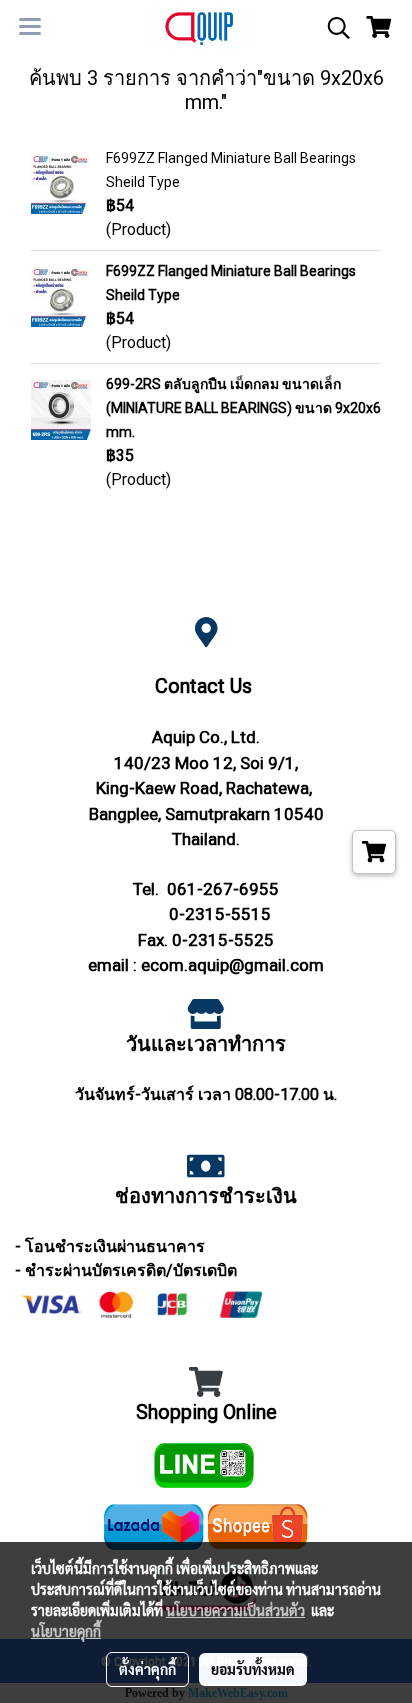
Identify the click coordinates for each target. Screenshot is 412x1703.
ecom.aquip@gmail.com (232, 965)
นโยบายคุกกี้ (66, 1631)
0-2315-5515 (220, 914)
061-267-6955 (223, 889)
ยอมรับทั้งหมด (253, 1669)
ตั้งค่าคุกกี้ (147, 1669)
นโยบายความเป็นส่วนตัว (235, 1610)
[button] (332, 28)
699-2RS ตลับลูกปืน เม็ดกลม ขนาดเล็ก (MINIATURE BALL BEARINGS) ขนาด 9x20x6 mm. (243, 408)
